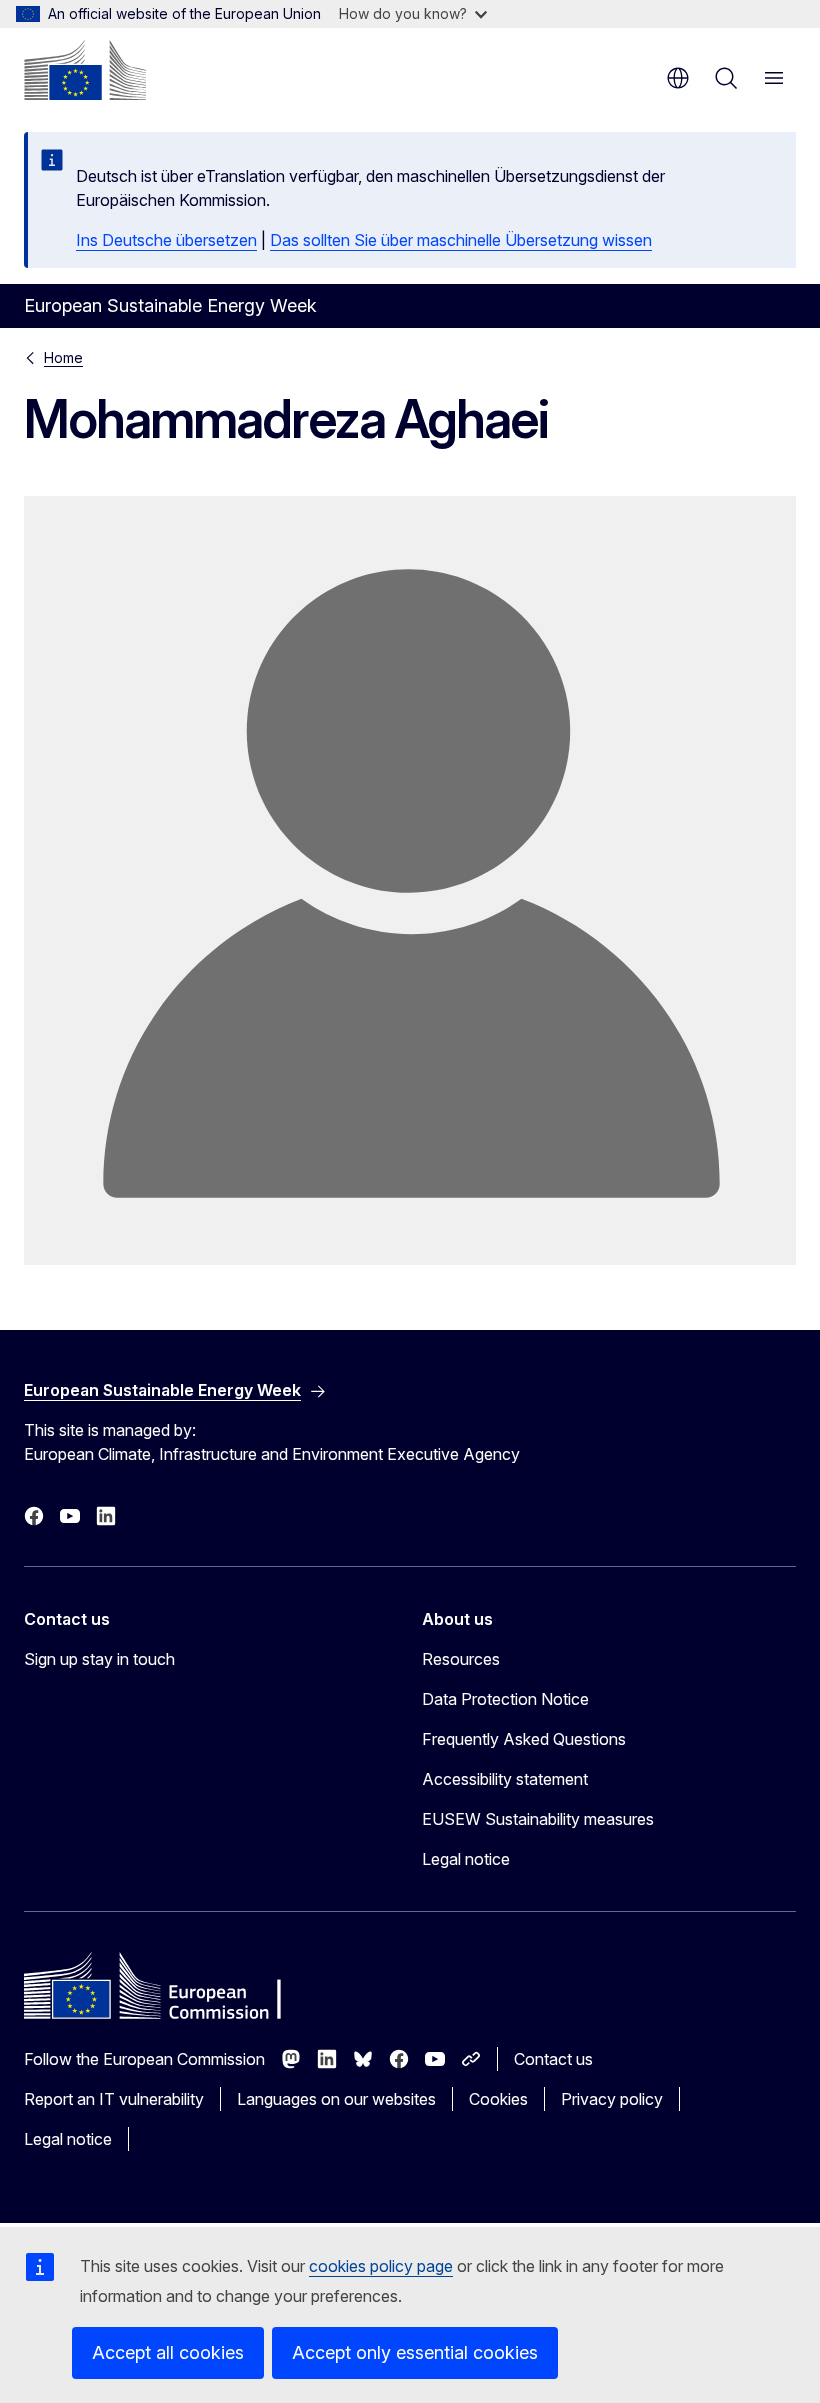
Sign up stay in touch (99, 1659)
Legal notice (466, 1859)
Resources (461, 1659)
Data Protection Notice (505, 1699)
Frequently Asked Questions (524, 1739)
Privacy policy (612, 2099)
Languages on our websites (336, 2099)
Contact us (553, 2059)
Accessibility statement (505, 1779)
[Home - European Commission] (85, 70)
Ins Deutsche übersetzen (166, 240)
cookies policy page (381, 2266)
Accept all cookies (168, 2352)
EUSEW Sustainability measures (538, 1819)
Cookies (498, 2099)
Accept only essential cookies (415, 2352)
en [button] (678, 78)
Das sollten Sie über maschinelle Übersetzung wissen (461, 240)
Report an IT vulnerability (114, 2099)
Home (63, 357)
